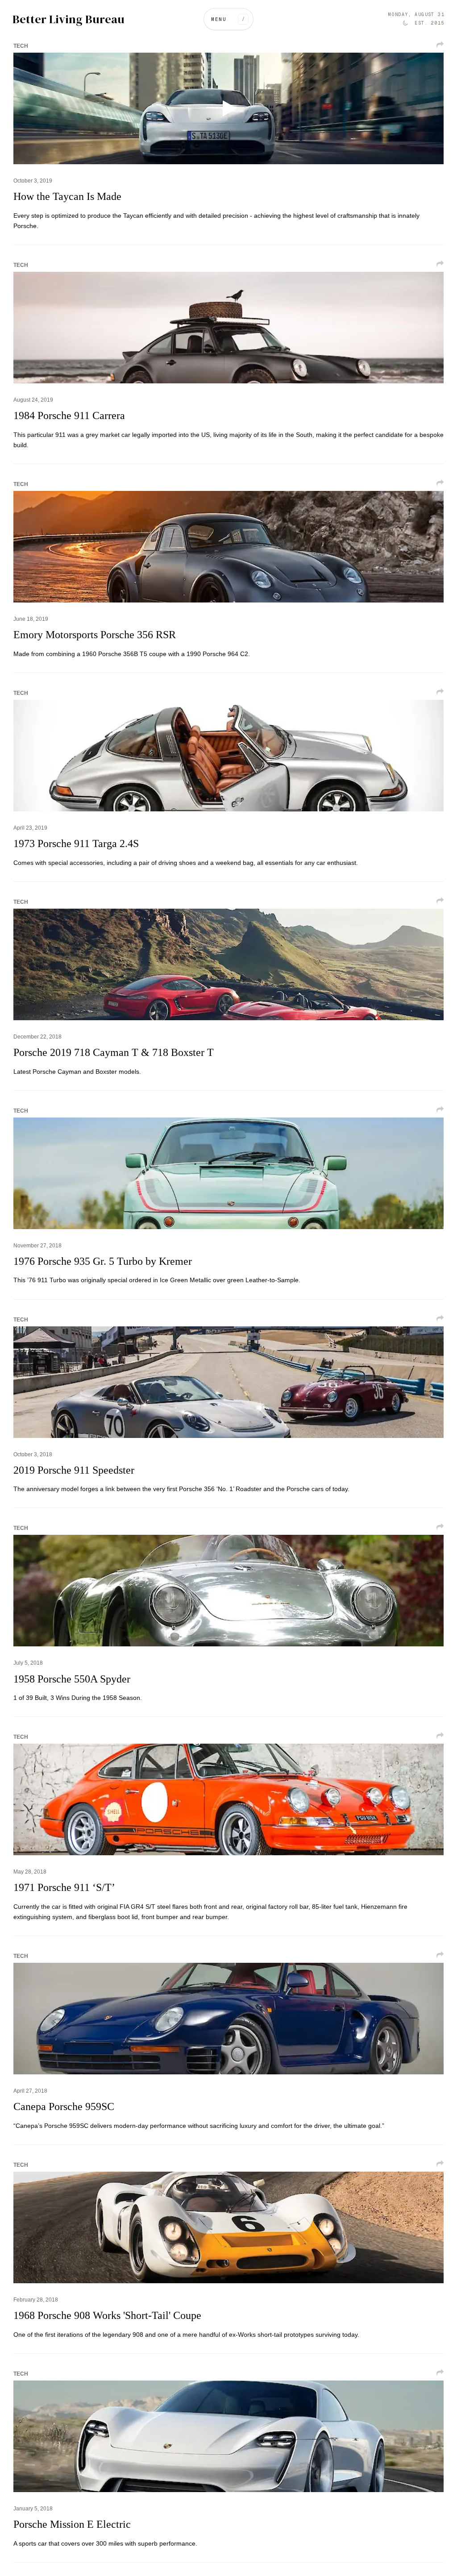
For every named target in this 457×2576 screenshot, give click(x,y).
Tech (21, 46)
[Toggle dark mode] (405, 23)
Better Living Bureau (69, 19)
